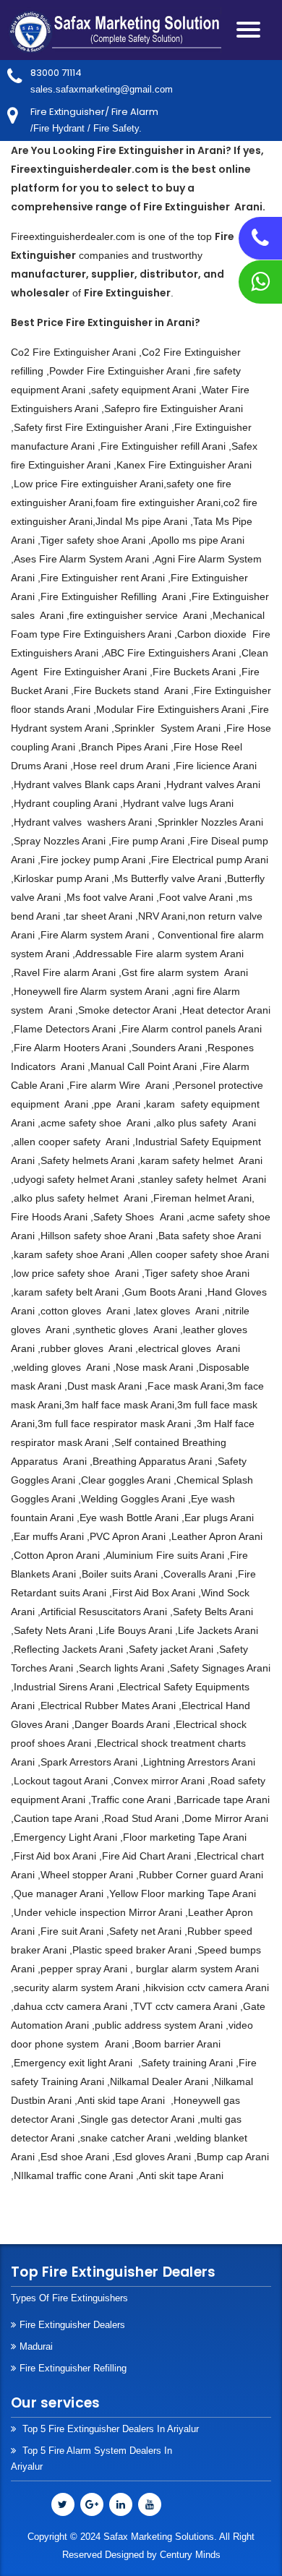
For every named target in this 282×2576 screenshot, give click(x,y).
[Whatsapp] (260, 286)
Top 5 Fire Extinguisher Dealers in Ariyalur (109, 2429)
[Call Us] (260, 242)
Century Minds (190, 2555)
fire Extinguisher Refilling (73, 2368)
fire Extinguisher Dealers (72, 2325)
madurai (36, 2346)
